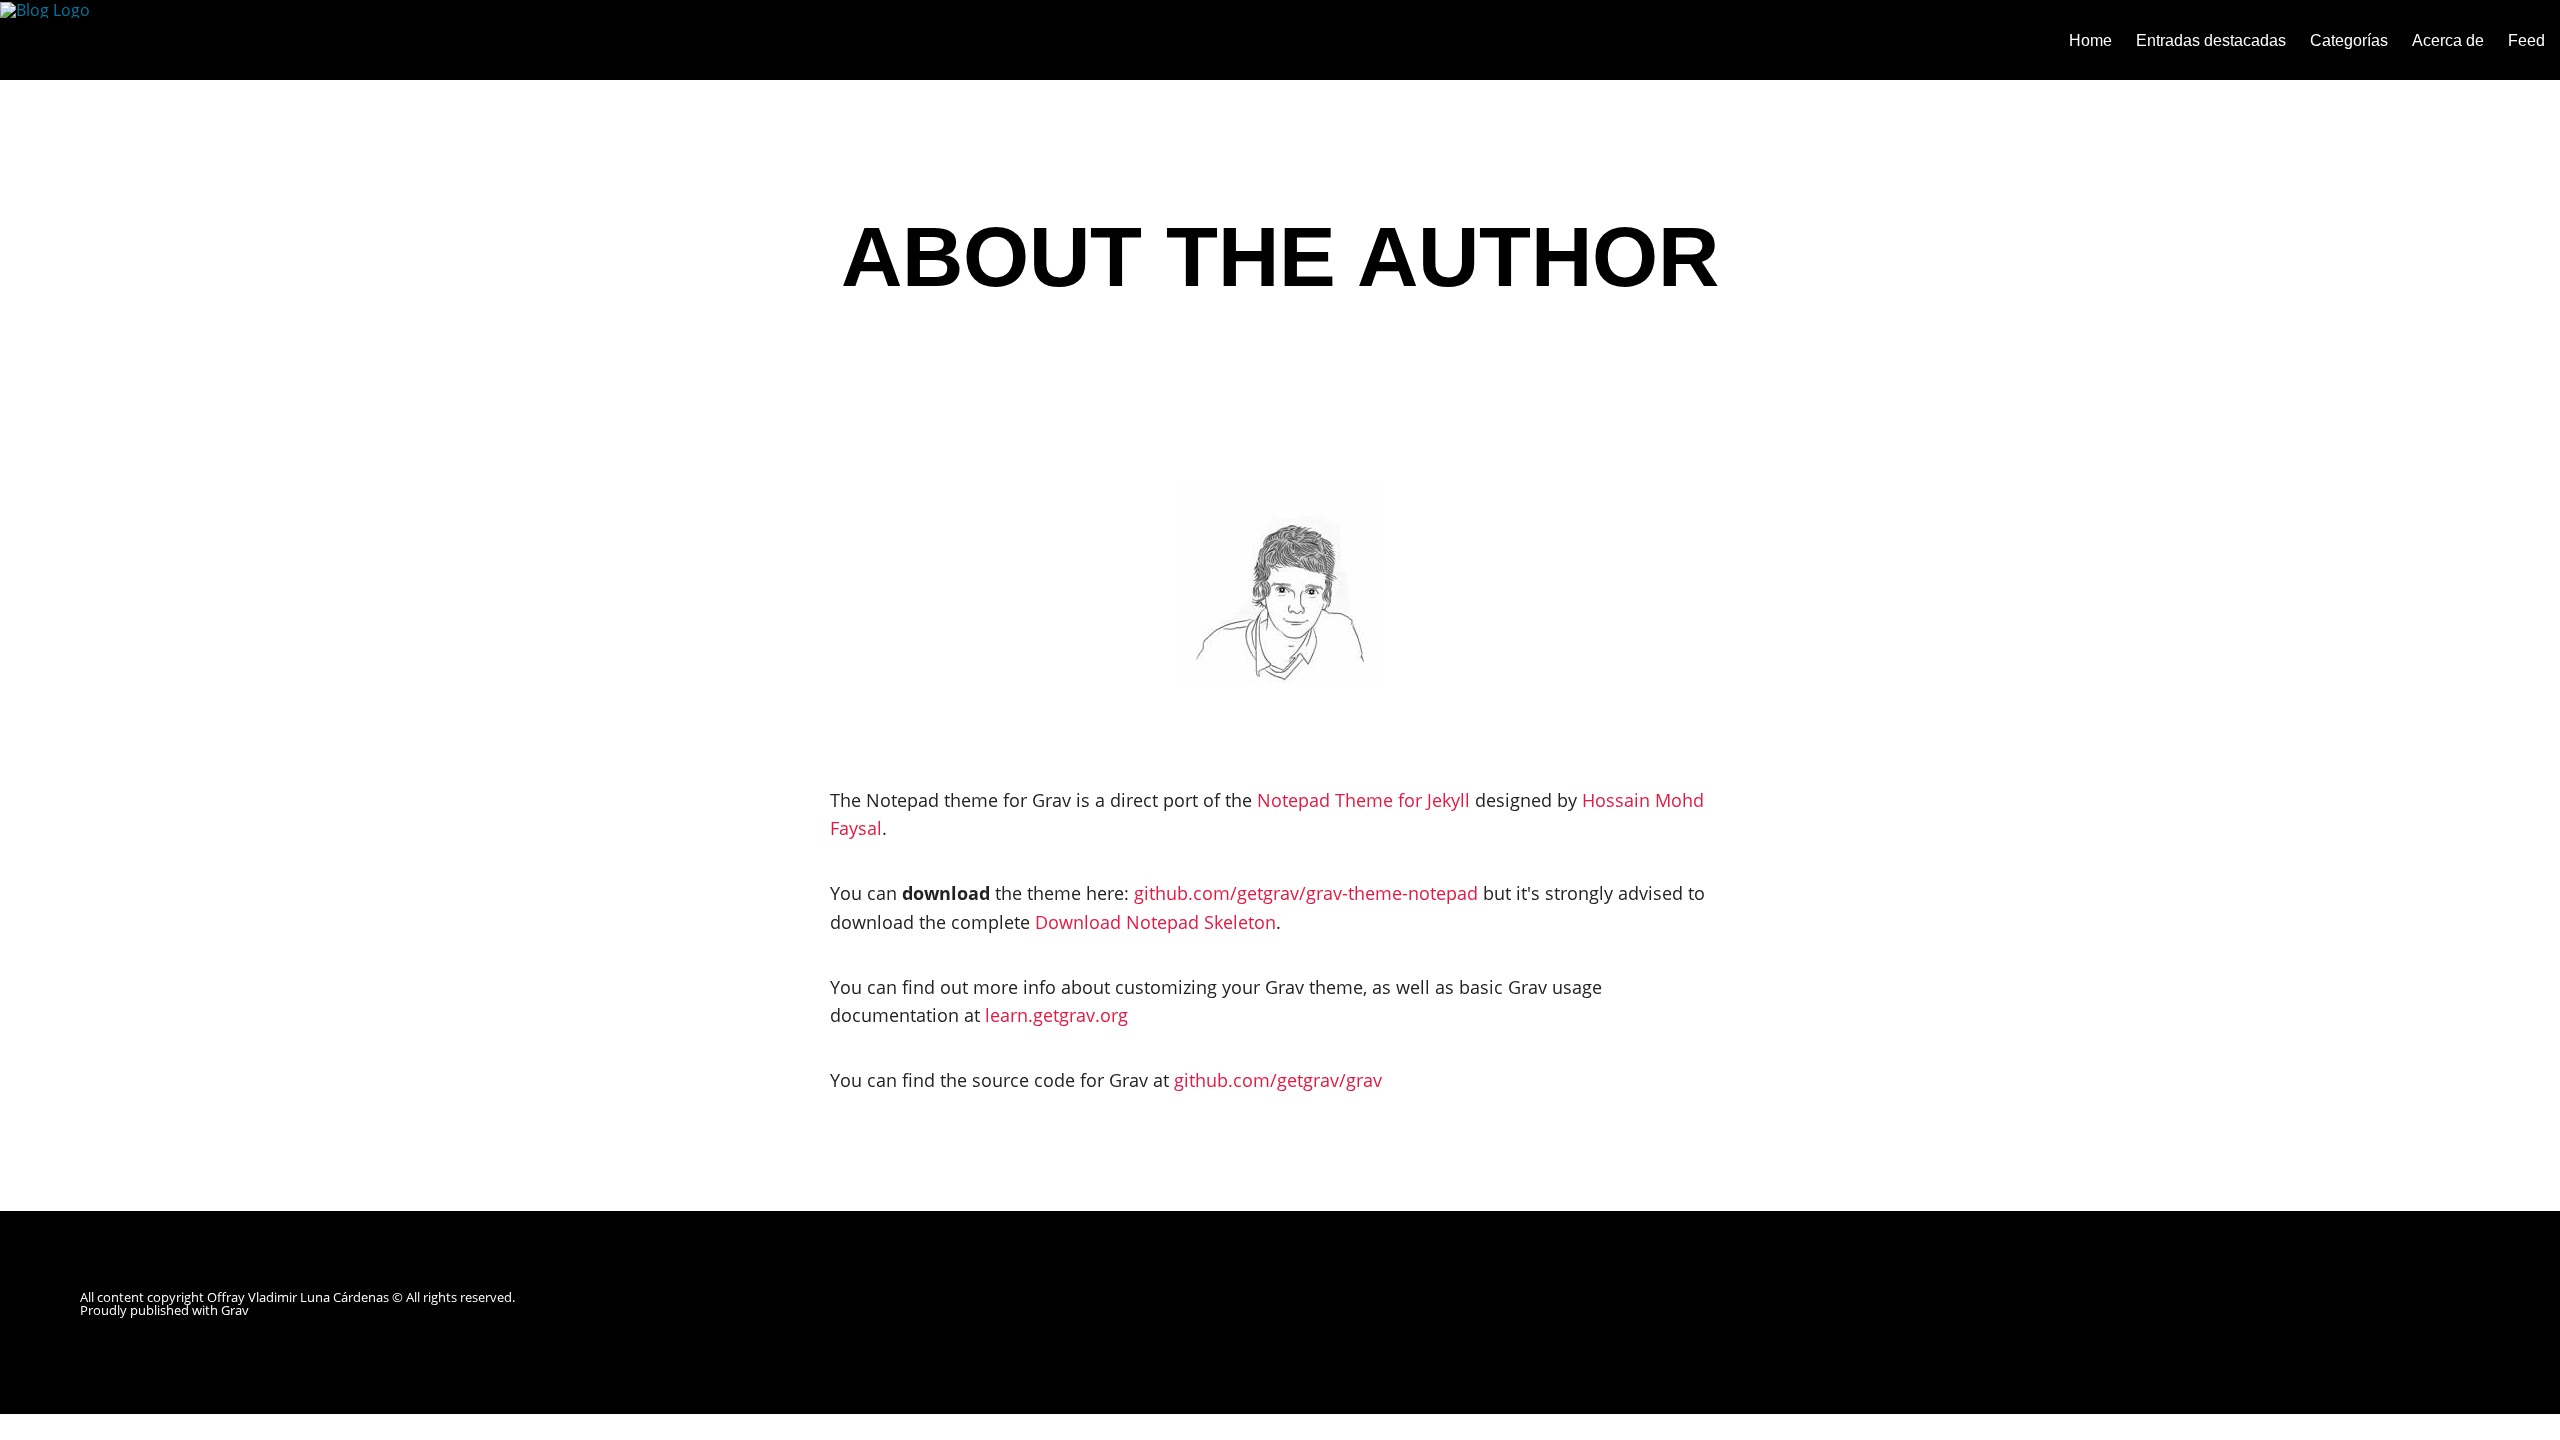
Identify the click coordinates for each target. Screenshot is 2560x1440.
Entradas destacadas (2211, 40)
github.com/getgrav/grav (1278, 1080)
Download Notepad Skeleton (1155, 922)
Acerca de (2448, 40)
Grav (235, 1310)
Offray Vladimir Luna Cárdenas (298, 1297)
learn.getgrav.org (1056, 1015)
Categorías (2349, 40)
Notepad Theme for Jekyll (1363, 800)
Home (2090, 40)
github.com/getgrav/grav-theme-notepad (1306, 893)
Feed (2526, 40)
